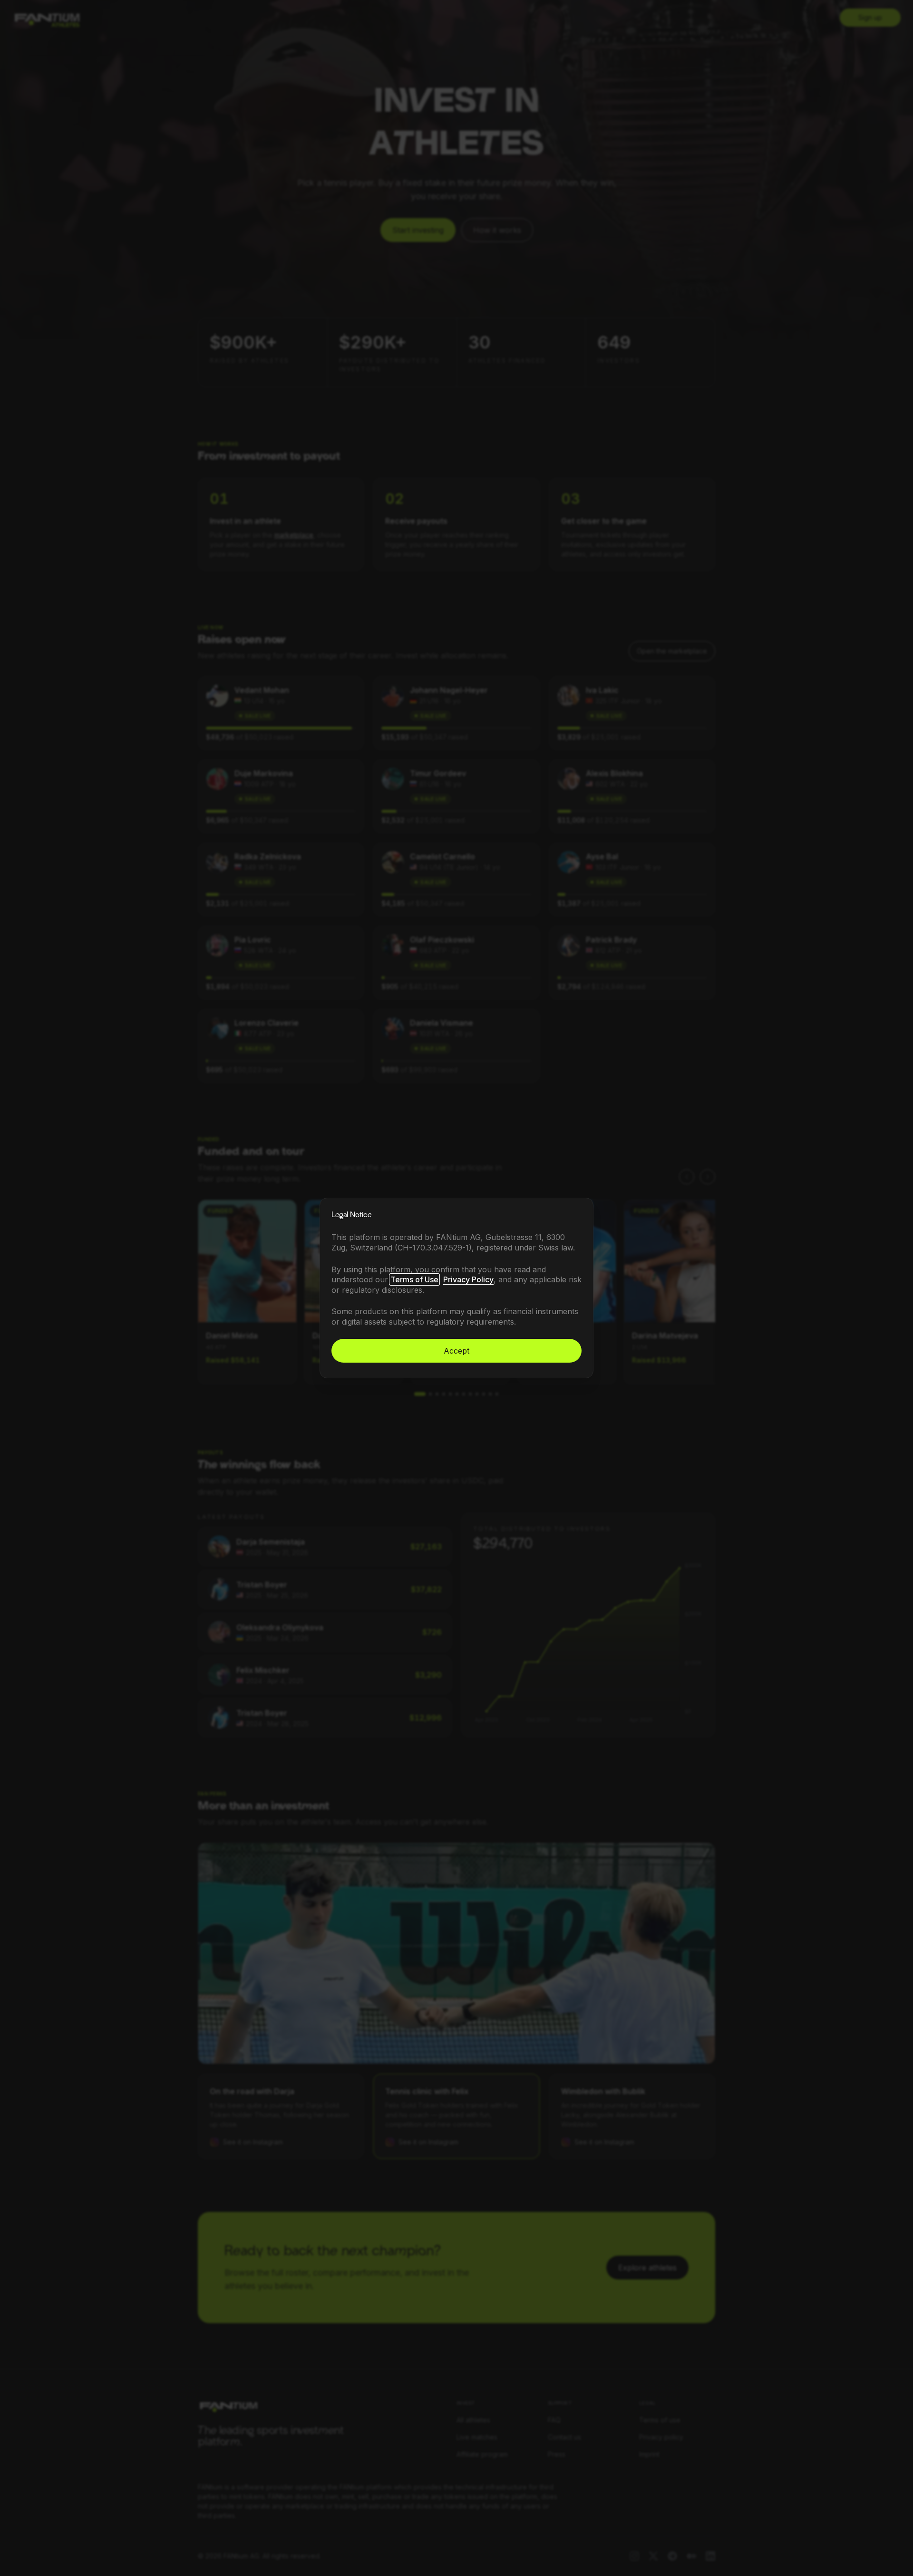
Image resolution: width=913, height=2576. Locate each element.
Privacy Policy (468, 1279)
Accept (456, 1351)
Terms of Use (414, 1279)
